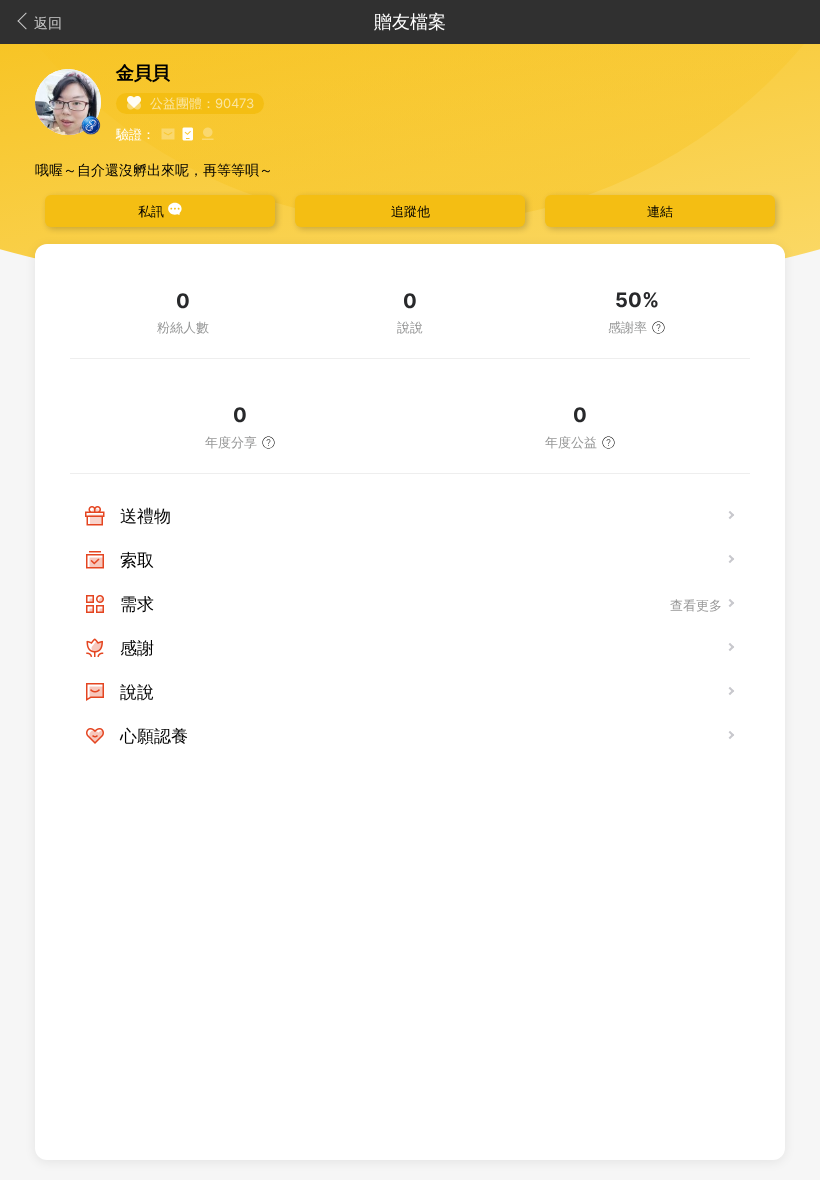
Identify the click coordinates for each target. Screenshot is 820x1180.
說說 (137, 692)
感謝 (137, 648)
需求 (137, 604)
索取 (137, 560)
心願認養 (154, 736)
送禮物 (145, 516)
